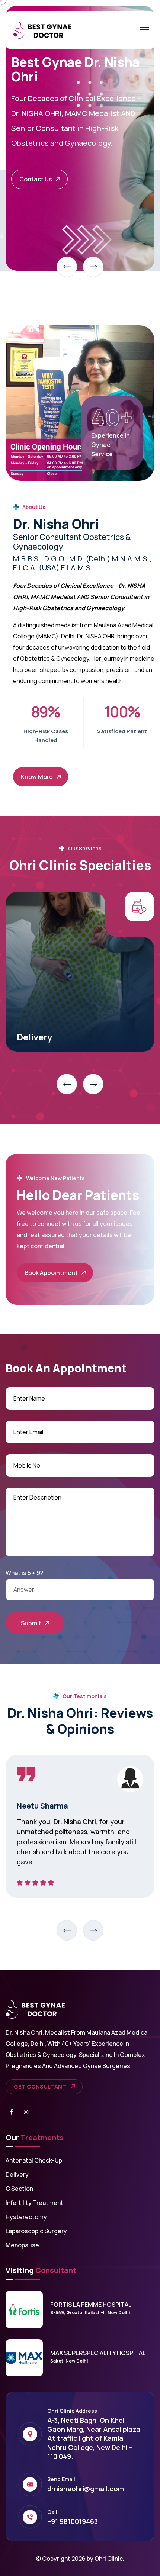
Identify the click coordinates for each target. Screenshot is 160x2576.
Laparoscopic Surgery (36, 2231)
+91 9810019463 (73, 2521)
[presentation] (67, 267)
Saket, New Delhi (69, 2361)
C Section (19, 2189)
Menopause (22, 2245)
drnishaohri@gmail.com (86, 2489)
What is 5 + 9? (24, 1573)
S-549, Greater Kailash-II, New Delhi (90, 2313)
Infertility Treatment (34, 2203)
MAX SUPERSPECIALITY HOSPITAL (98, 2353)
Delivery (17, 2174)
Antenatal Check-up (34, 2160)
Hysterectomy (48, 1037)
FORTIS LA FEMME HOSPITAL (91, 2305)
